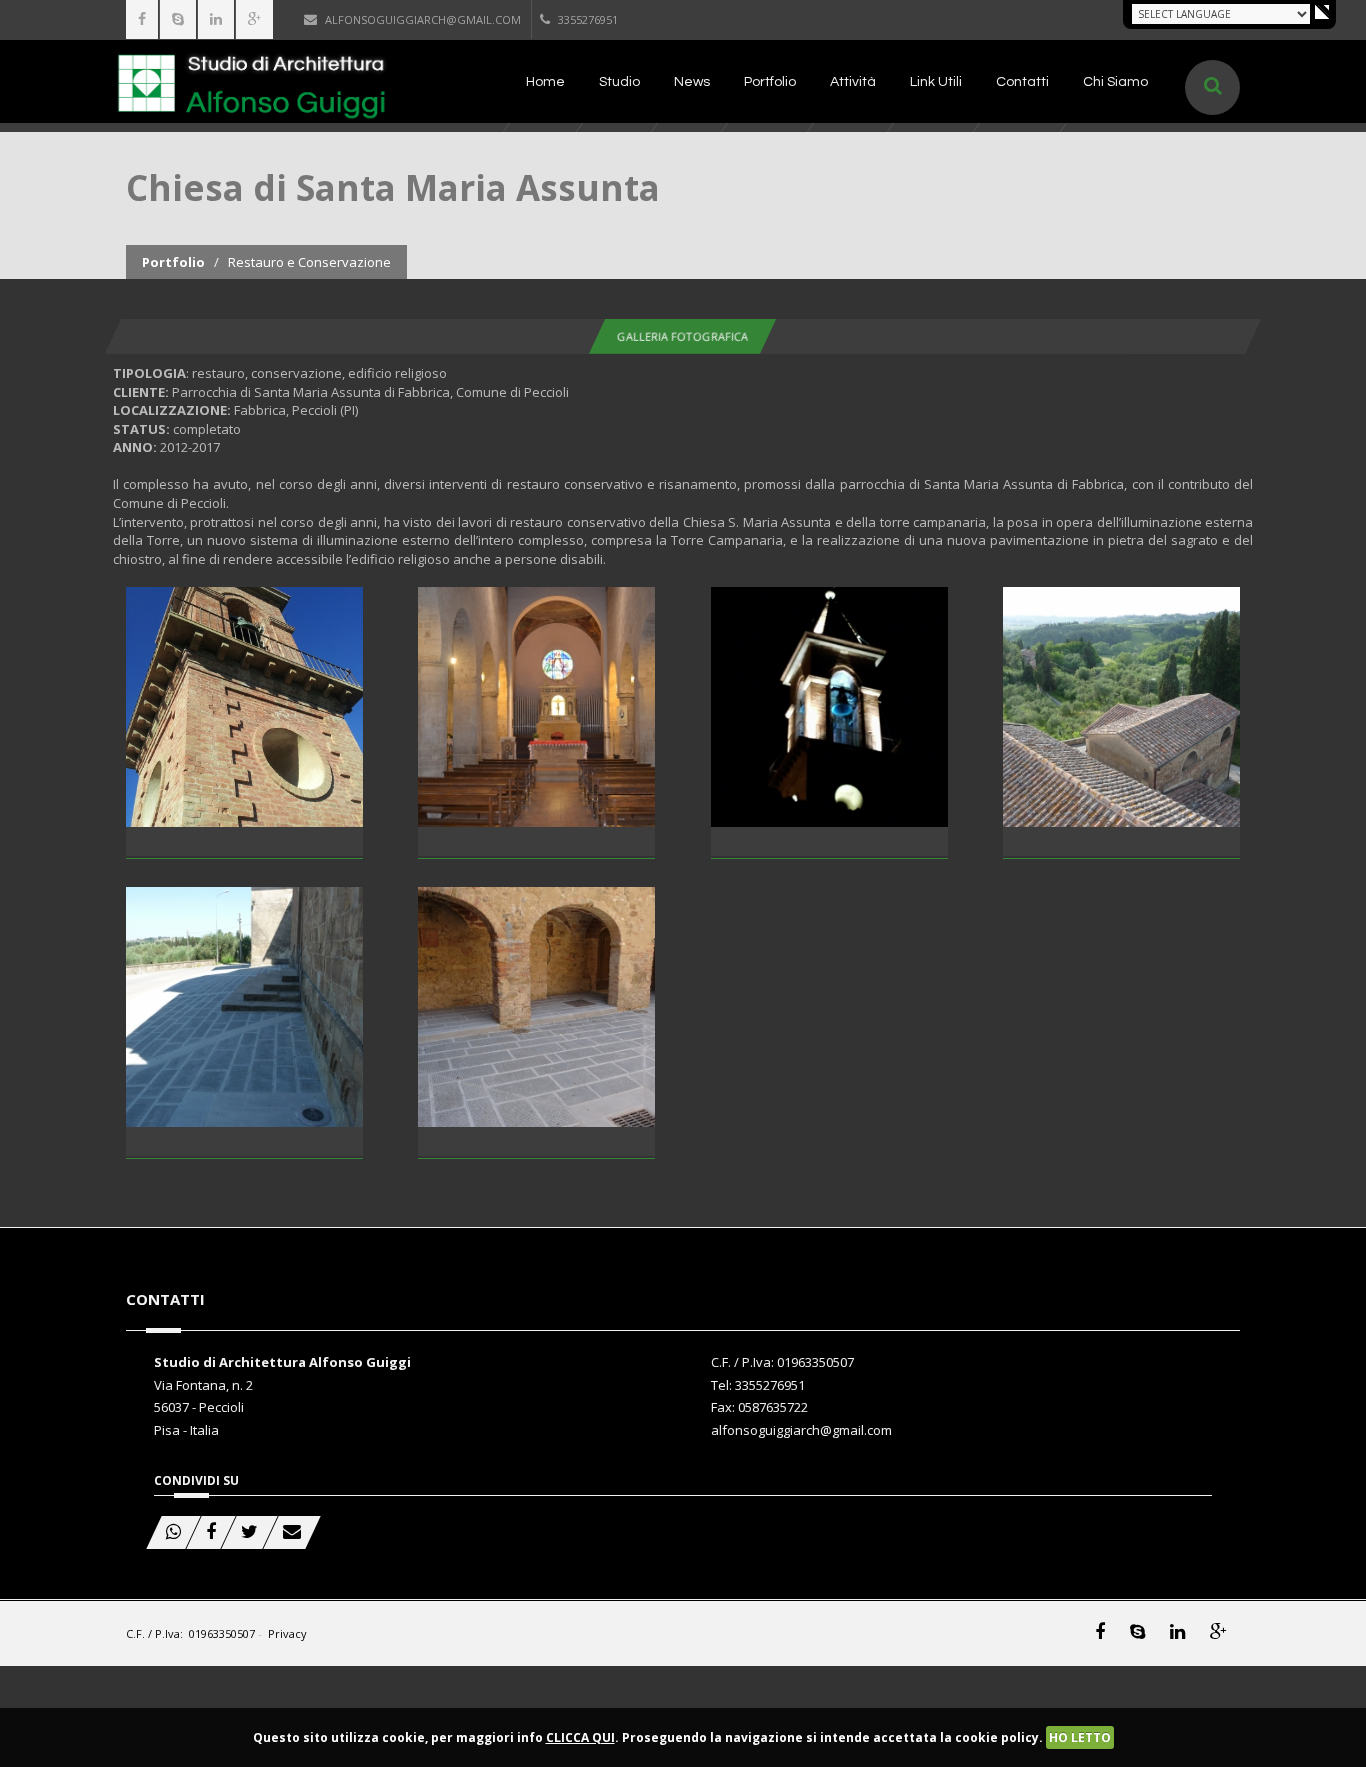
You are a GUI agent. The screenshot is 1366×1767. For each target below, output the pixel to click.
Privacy (287, 1633)
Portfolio (770, 82)
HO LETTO (1080, 1737)
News (692, 82)
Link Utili (936, 82)
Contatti (1022, 82)
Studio (619, 82)
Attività (853, 82)
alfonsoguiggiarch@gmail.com (423, 19)
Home (545, 82)
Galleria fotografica (682, 336)
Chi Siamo (1115, 82)
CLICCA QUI (580, 1737)
